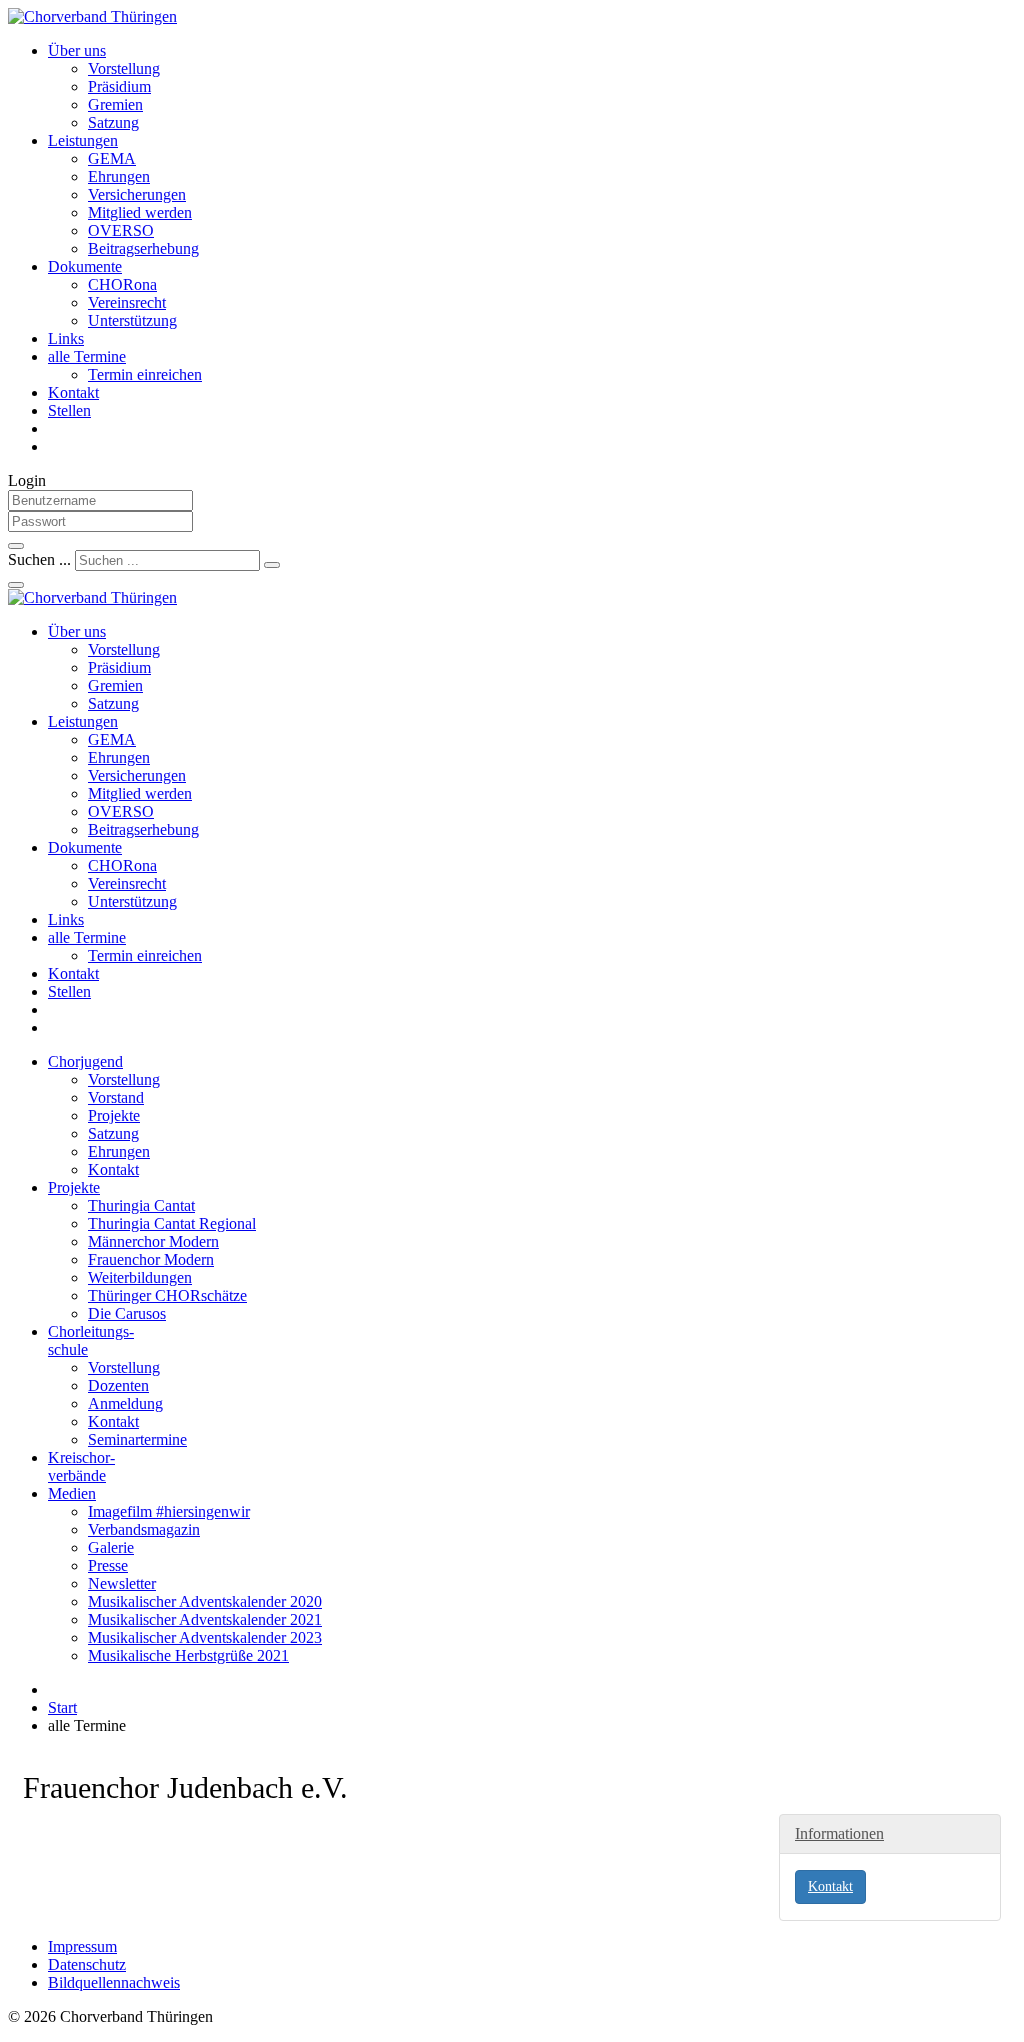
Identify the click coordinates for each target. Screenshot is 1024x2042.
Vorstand (116, 1097)
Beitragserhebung (143, 248)
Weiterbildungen (140, 1277)
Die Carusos (127, 1313)
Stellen (69, 410)
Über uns (77, 50)
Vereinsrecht (127, 302)
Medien (72, 1493)
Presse (108, 1565)
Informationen (839, 1833)
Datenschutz (87, 1964)
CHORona (122, 284)
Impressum (82, 1946)
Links (66, 338)
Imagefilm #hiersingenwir (169, 1511)
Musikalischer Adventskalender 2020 (205, 1601)
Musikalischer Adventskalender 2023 (205, 1637)
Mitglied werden (140, 212)
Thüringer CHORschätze (167, 1295)
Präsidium (119, 86)
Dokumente (85, 266)
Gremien (115, 104)
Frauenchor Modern (151, 1259)
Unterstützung (132, 320)
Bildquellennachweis (114, 1982)
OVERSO (121, 230)
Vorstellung (124, 68)
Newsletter (122, 1583)
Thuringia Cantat (141, 1205)
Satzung (113, 122)
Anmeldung (125, 1403)
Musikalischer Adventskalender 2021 (205, 1619)
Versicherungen (137, 194)
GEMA (112, 158)
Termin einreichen (145, 374)
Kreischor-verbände (81, 1466)
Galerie (111, 1547)
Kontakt (73, 392)
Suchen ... (39, 559)
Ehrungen (119, 176)
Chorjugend (85, 1061)
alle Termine (87, 356)
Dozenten (118, 1385)
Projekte (114, 1115)
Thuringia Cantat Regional (172, 1223)
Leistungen (83, 140)
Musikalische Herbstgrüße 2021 (188, 1655)
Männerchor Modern (153, 1241)
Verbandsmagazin (144, 1529)
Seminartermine (137, 1439)
